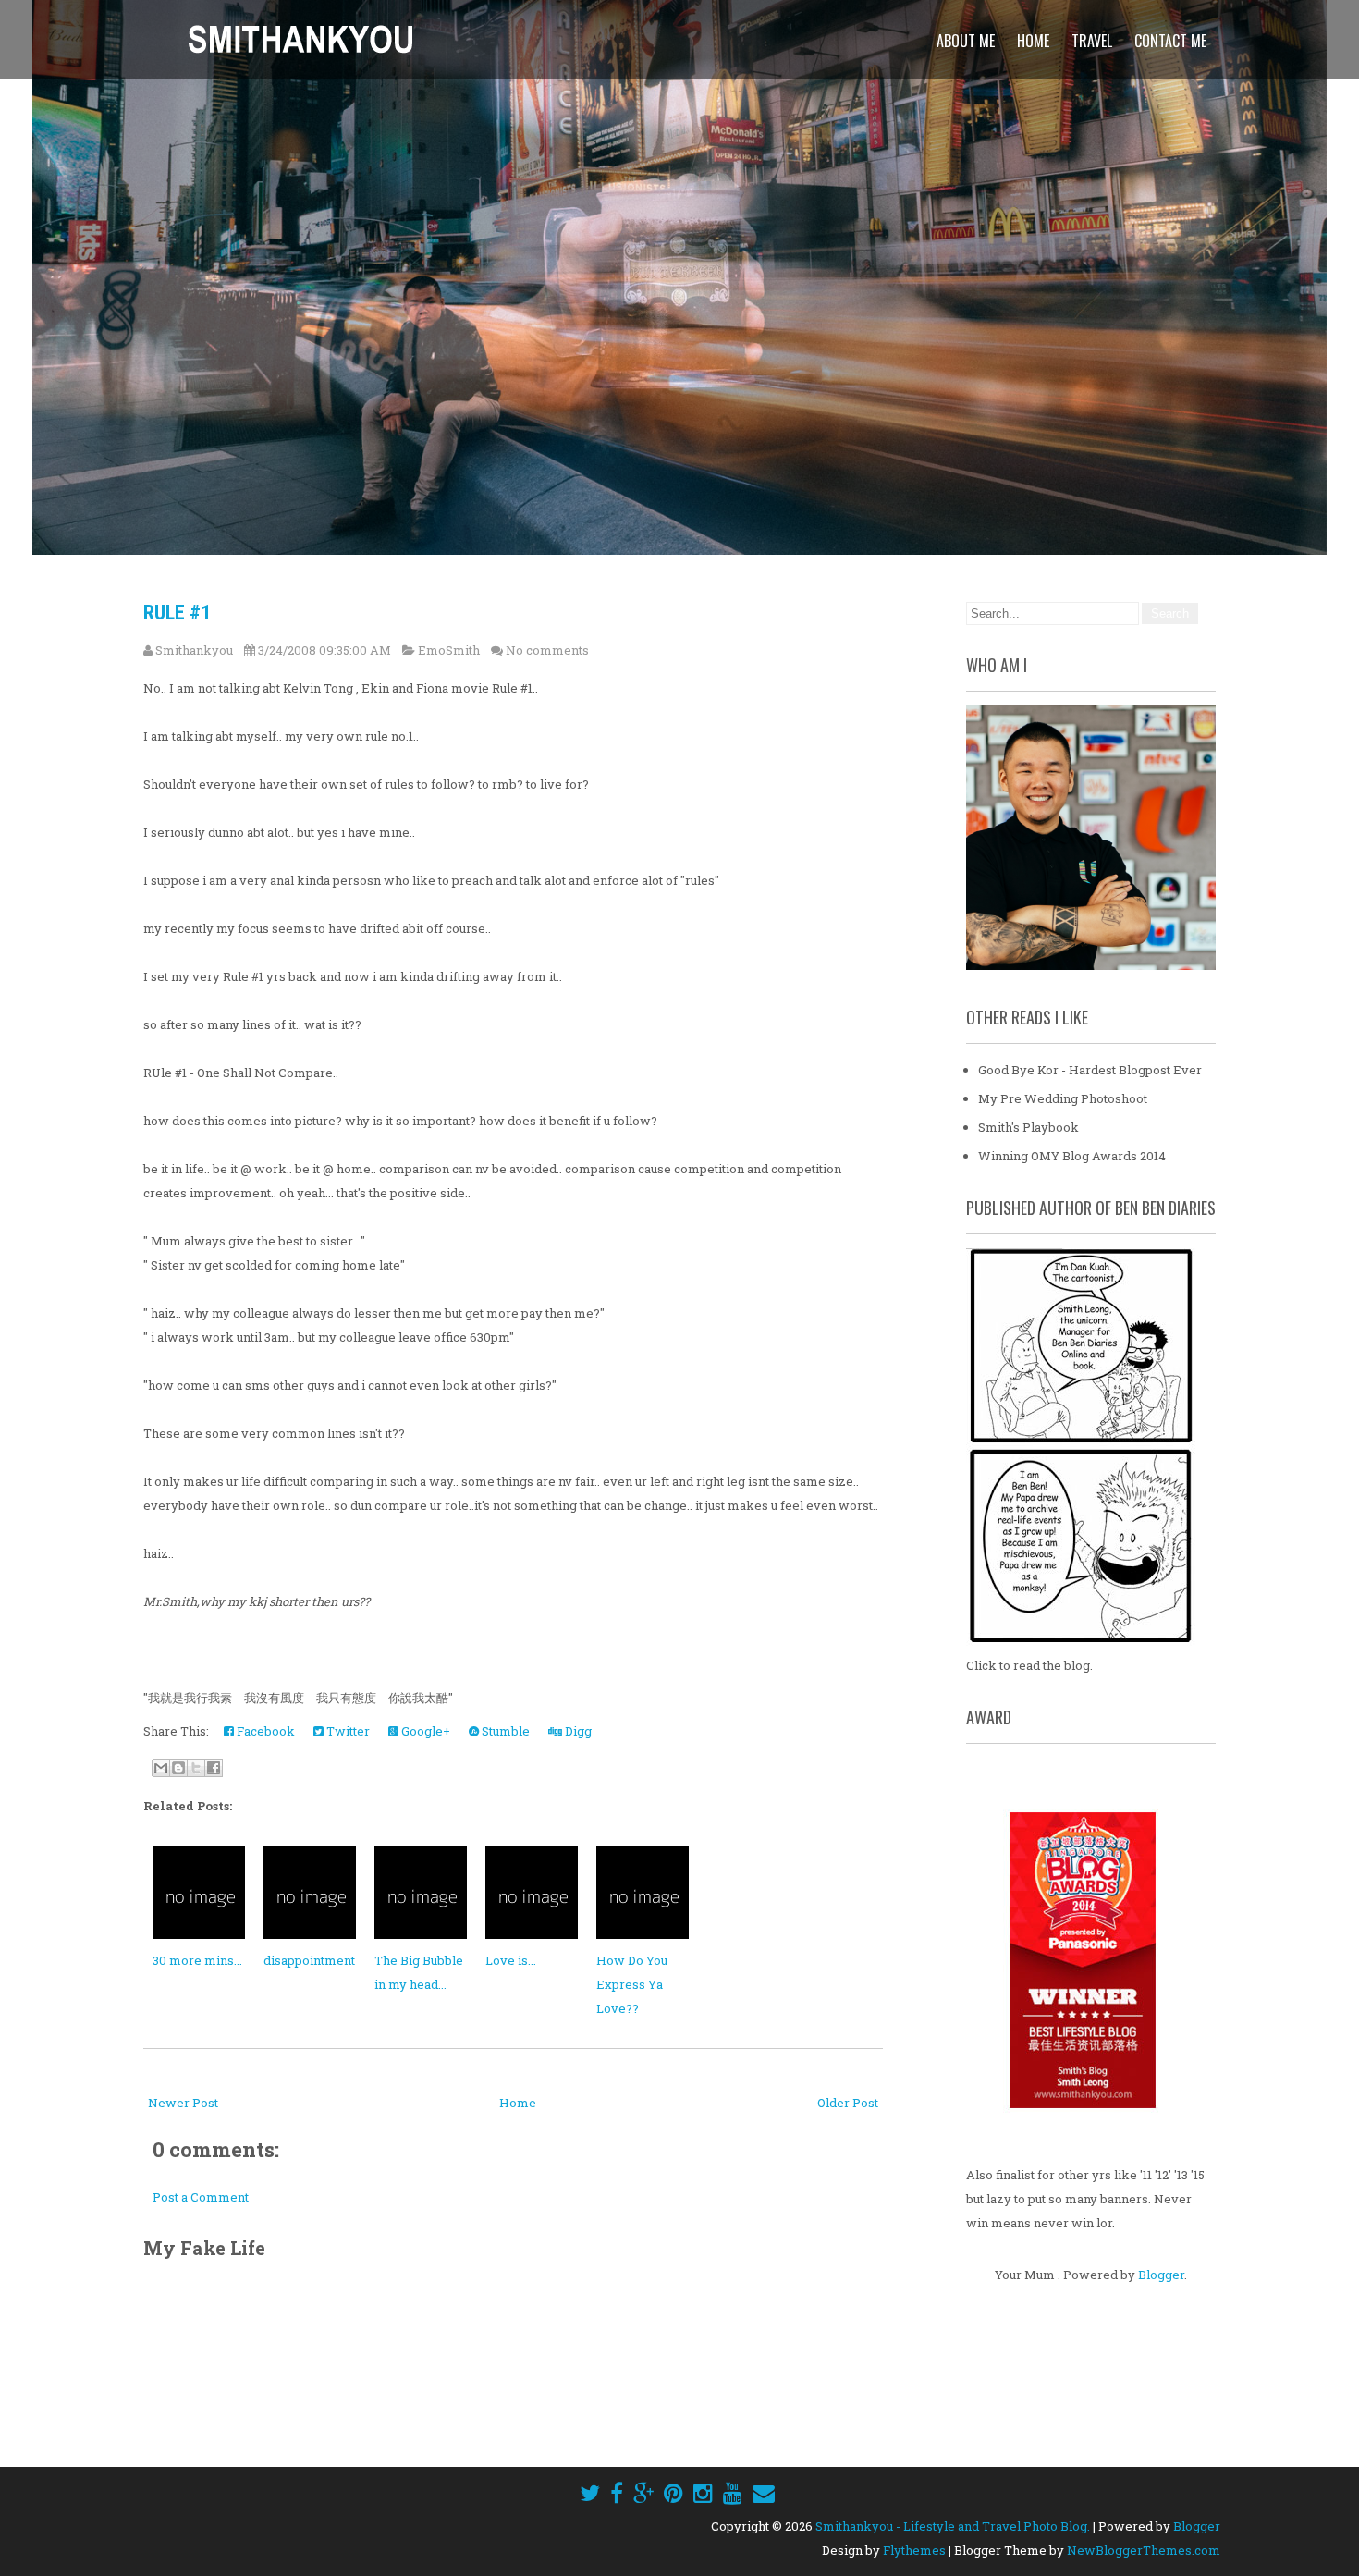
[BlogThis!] (178, 1768)
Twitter (347, 1731)
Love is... (511, 1960)
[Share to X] (196, 1768)
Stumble (504, 1731)
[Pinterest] (673, 2493)
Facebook (264, 1731)
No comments (547, 650)
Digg (577, 1731)
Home (1033, 41)
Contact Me (1170, 41)
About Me (966, 41)
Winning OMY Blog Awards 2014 (1072, 1156)
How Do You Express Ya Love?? (632, 1984)
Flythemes (914, 2550)
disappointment (309, 1960)
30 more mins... (197, 1960)
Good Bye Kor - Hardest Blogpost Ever (1090, 1070)
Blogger (1161, 2275)
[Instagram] (703, 2493)
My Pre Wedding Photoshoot (1063, 1098)
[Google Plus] (643, 2493)
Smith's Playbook (1028, 1127)
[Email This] (161, 1768)
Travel (1092, 41)
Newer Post (183, 2103)
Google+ (424, 1731)
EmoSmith (449, 650)
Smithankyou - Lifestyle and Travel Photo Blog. (953, 2526)
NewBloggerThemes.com (1144, 2550)
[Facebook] (617, 2493)
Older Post (848, 2103)
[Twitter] (590, 2493)
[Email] (764, 2493)
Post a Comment (201, 2197)
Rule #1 (177, 613)
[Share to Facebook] (214, 1768)
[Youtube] (733, 2493)
